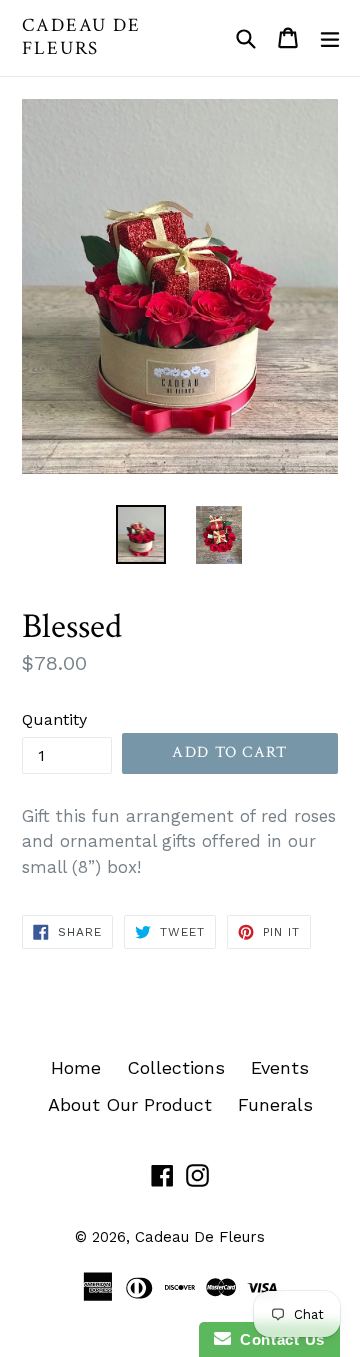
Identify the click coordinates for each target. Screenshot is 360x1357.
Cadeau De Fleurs (81, 38)
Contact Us (278, 1339)
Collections (176, 1067)
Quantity (54, 719)
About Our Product (130, 1104)
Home (76, 1067)
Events (280, 1067)
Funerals (275, 1104)
